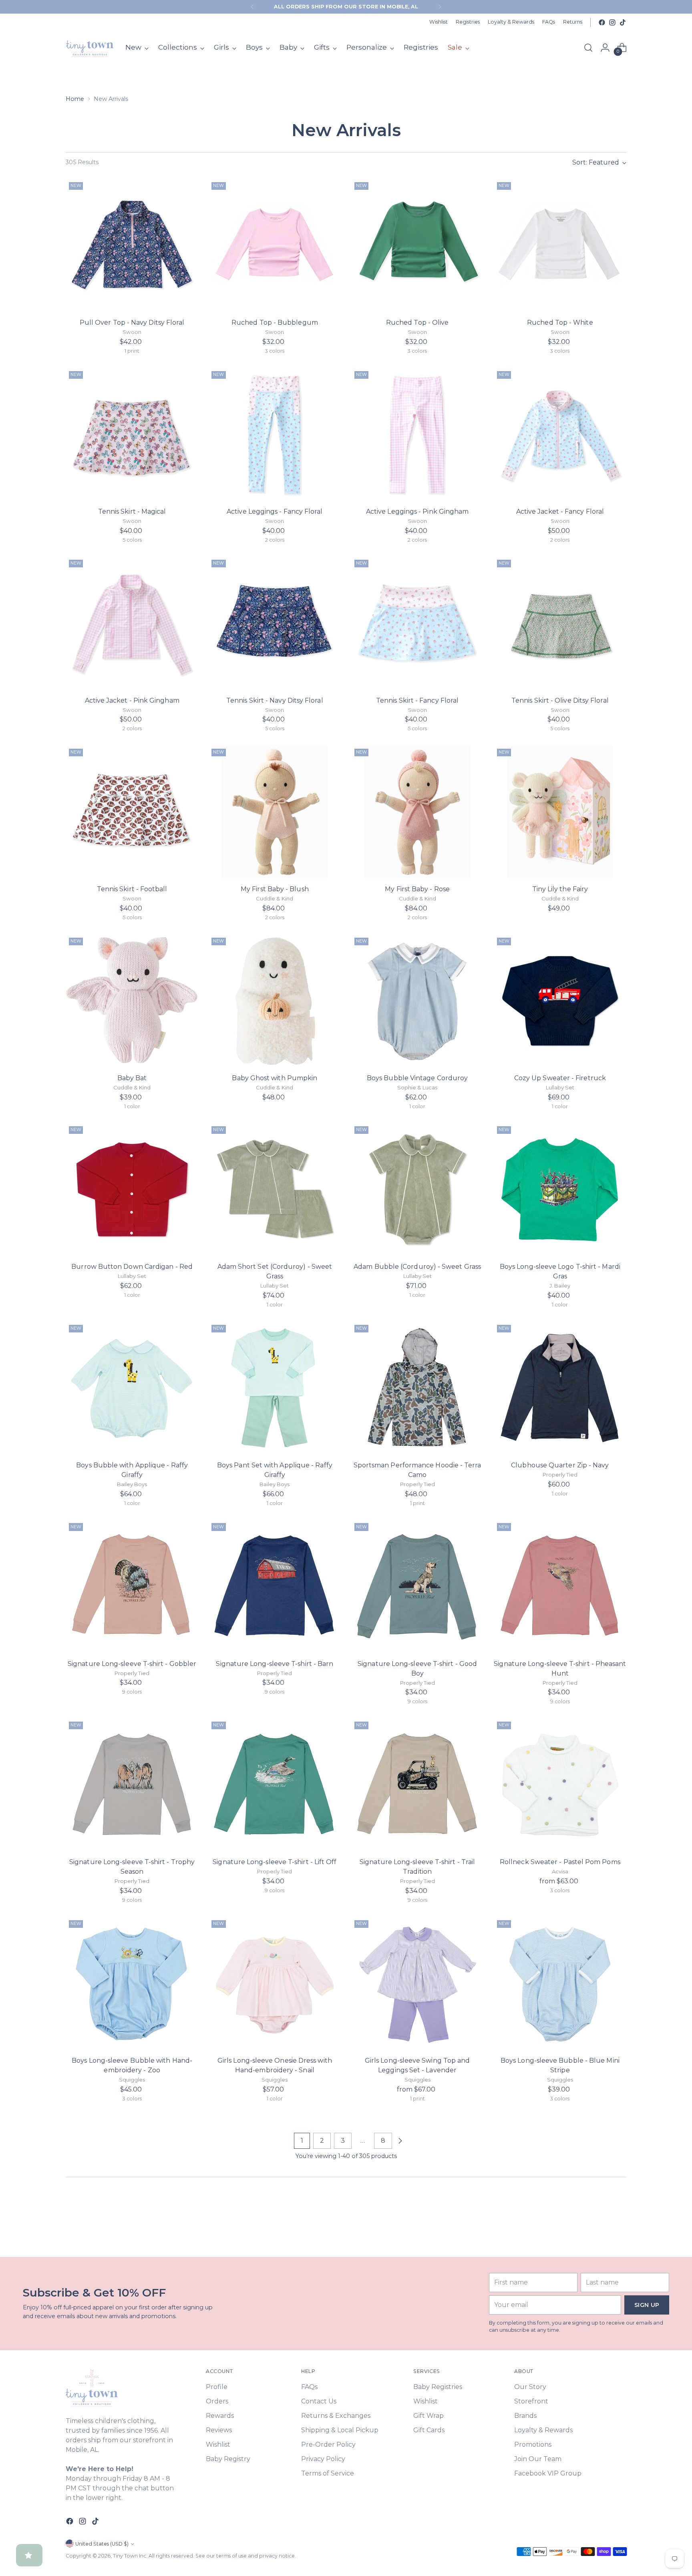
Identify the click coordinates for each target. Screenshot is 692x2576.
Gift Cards (429, 2430)
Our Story (530, 2387)
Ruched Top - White (560, 323)
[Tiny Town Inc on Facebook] (602, 22)
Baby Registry (228, 2459)
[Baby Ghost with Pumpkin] (275, 1001)
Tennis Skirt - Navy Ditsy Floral (275, 700)
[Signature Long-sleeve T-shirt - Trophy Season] (132, 1785)
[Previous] (252, 7)
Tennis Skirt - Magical (132, 511)
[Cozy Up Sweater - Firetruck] (560, 1001)
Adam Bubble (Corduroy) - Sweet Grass (417, 1267)
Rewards (220, 2416)
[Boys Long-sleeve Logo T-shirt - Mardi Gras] (560, 1189)
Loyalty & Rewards (543, 2430)
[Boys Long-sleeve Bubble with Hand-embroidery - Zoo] (132, 1983)
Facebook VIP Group (548, 2473)
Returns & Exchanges (336, 2416)
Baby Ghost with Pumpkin (275, 1078)
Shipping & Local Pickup (340, 2430)
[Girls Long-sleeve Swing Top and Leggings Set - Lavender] (417, 1983)
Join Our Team (538, 2459)
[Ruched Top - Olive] (417, 245)
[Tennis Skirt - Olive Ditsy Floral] (560, 623)
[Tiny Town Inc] (90, 48)
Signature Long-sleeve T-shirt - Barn (275, 1664)
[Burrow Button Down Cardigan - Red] (132, 1189)
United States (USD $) (102, 2544)
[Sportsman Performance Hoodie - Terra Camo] (417, 1388)
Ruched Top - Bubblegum (275, 323)
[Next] (440, 7)
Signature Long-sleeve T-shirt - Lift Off (275, 1862)
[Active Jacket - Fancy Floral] (560, 434)
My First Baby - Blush (275, 889)
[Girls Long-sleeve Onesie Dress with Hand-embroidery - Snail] (275, 1983)
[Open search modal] (588, 48)
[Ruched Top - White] (560, 245)
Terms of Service (328, 2473)
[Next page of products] (400, 2141)
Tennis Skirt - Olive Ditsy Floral (560, 700)
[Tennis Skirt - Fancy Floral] (417, 623)
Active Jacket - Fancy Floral (560, 511)
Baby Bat (132, 1078)
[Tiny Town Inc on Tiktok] (623, 22)
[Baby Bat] (132, 1001)
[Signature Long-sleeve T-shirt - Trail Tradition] (417, 1785)
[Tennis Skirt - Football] (132, 812)
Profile (217, 2387)
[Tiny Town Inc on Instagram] (612, 22)
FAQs (309, 2387)
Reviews (219, 2430)
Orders (217, 2401)
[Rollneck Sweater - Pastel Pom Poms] (560, 1785)
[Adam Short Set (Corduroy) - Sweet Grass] (275, 1189)
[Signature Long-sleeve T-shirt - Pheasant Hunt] (560, 1586)
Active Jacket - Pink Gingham (132, 700)
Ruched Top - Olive (417, 323)
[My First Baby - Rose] (417, 812)
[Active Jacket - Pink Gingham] (132, 623)
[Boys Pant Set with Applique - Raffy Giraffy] (275, 1388)
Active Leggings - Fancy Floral (275, 511)
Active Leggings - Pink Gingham (417, 511)
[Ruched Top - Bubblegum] (275, 245)
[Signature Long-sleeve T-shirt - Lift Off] (275, 1785)
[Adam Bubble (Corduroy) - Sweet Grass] (417, 1189)
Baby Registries (438, 2387)
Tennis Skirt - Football (132, 889)
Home (75, 99)
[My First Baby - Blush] (275, 812)
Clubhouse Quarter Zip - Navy (560, 1465)
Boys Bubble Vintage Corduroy (417, 1078)
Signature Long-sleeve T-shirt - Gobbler (132, 1664)
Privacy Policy (323, 2459)
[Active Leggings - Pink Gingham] (417, 434)
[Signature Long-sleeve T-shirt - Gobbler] (132, 1586)
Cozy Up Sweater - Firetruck (560, 1078)
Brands (525, 2416)
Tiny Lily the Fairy (560, 889)
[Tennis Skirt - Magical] (132, 434)
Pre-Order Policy (328, 2444)
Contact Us (319, 2401)
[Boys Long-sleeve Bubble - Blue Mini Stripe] (560, 1983)
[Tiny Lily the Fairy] (560, 812)
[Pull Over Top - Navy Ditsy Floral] (132, 245)
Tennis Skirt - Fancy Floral (417, 700)
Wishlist (218, 2444)
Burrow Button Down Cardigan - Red (132, 1267)
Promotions (533, 2444)
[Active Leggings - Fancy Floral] (275, 434)
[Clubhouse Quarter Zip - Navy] (560, 1388)
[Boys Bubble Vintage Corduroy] (417, 1001)
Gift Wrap (428, 2416)
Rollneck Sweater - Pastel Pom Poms (560, 1862)
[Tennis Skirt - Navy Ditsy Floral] (275, 623)
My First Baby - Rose (417, 889)
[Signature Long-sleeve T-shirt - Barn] (275, 1586)
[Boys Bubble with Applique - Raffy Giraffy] (132, 1388)
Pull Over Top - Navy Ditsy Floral (132, 323)
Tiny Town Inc (130, 2556)
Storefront (531, 2401)
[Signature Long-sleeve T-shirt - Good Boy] (417, 1586)
